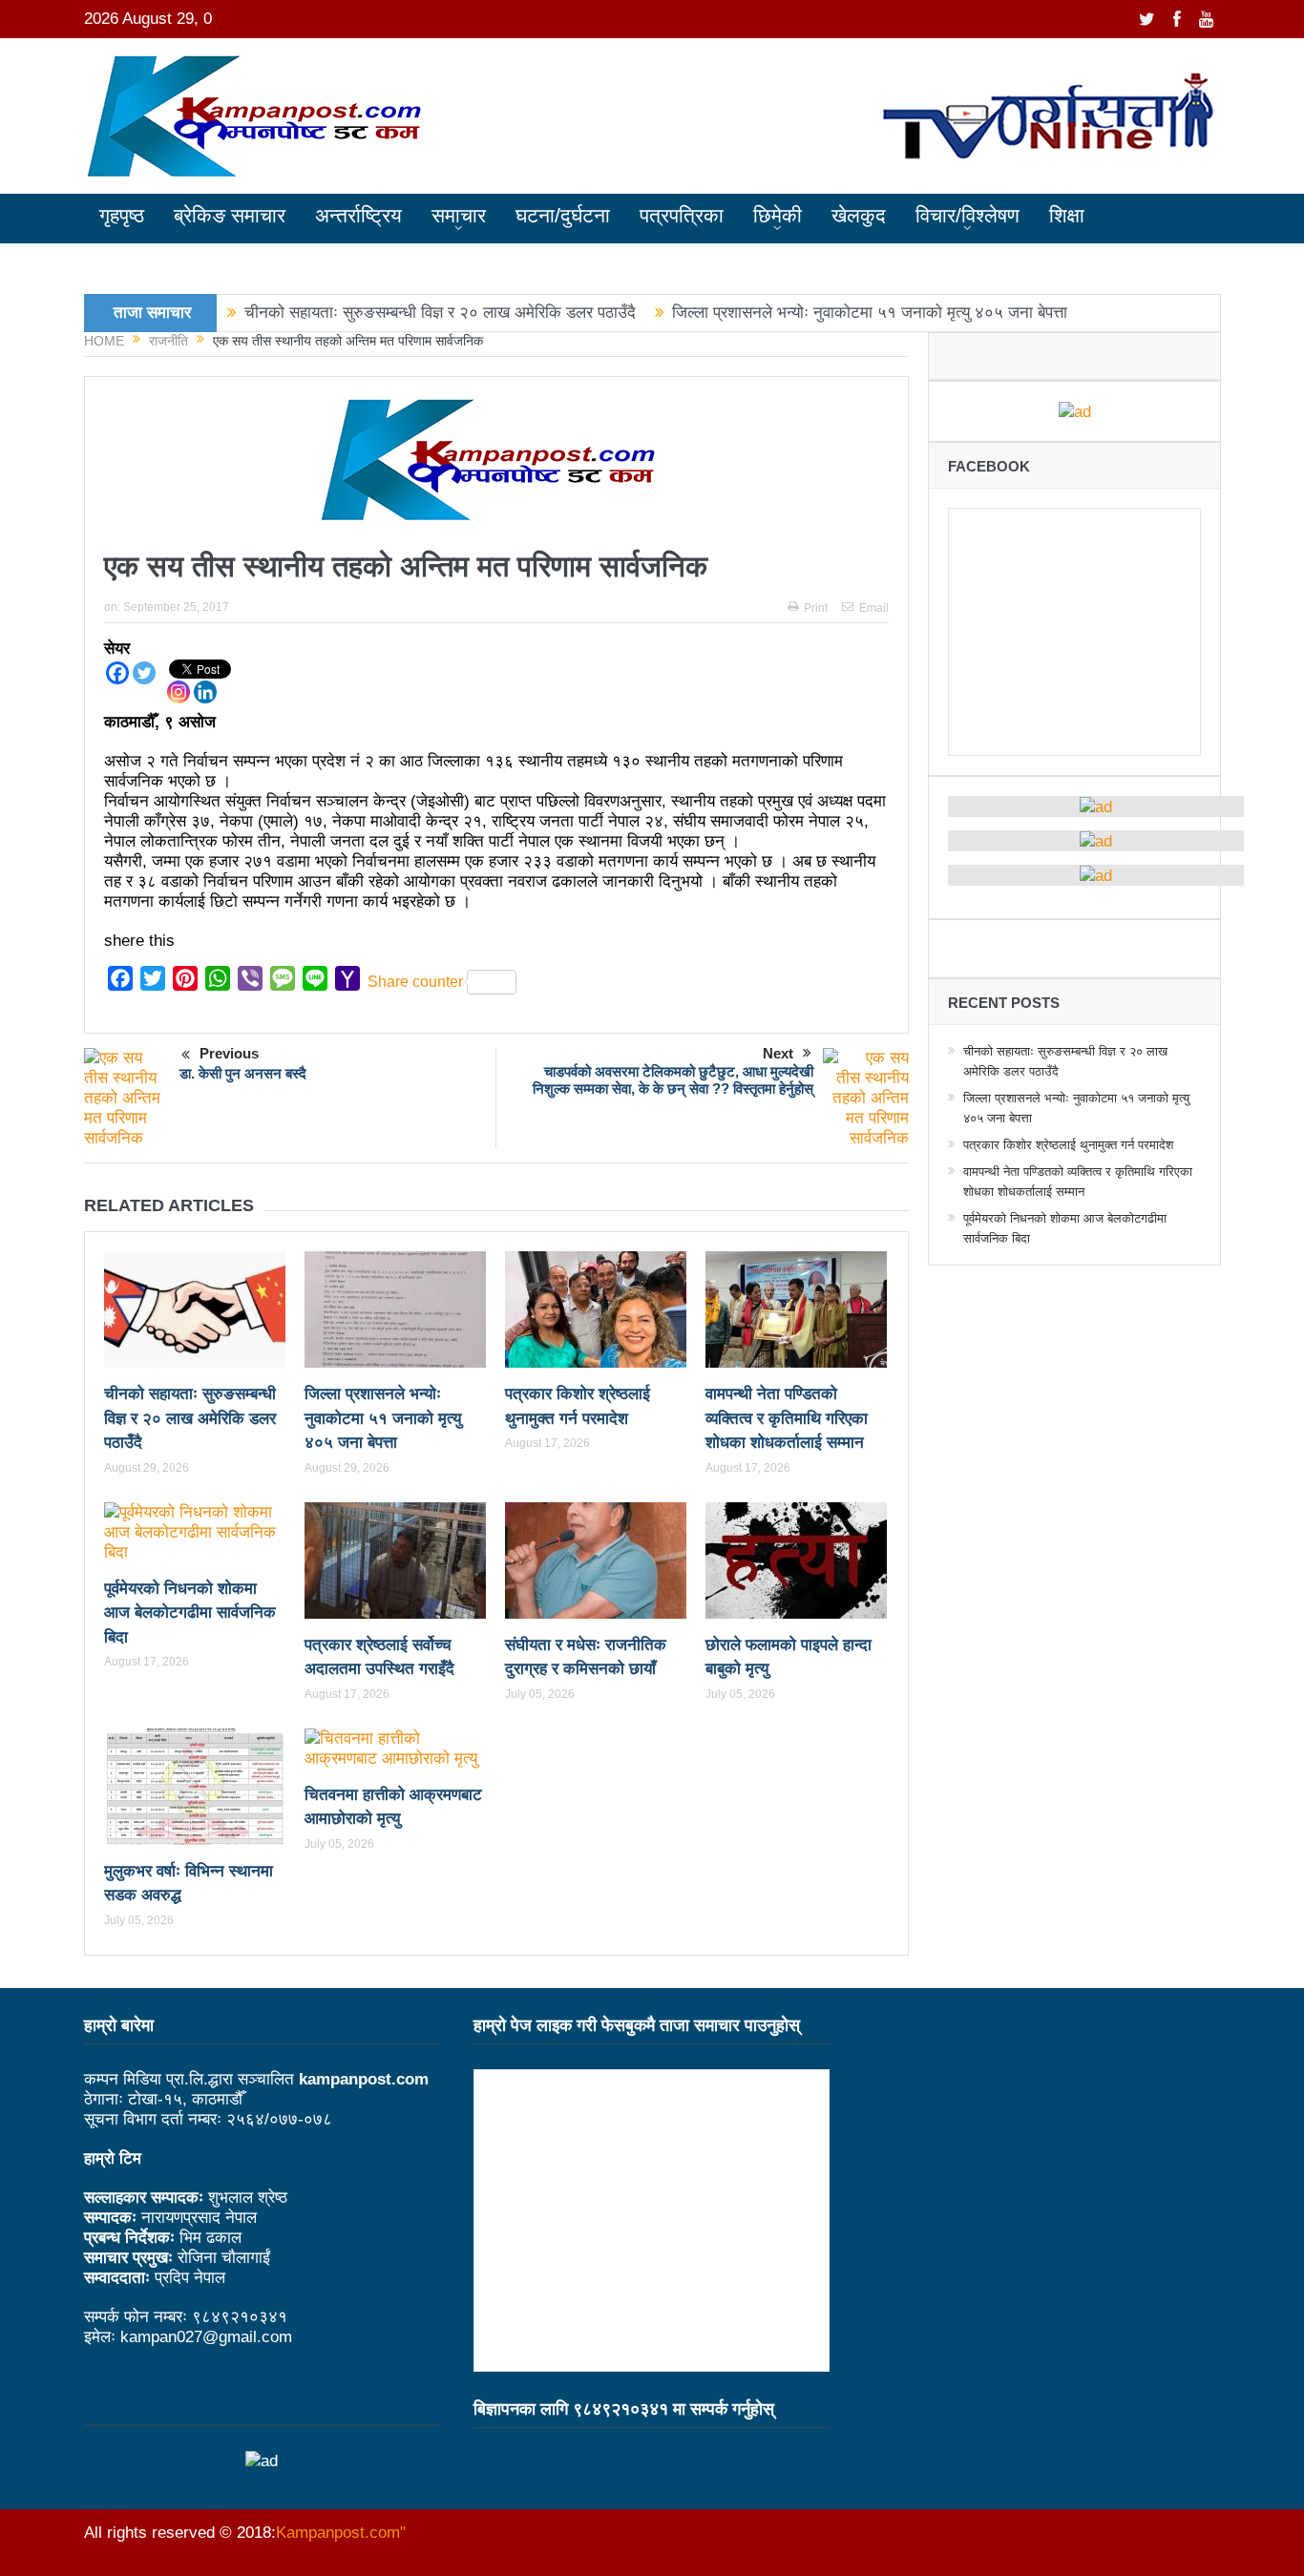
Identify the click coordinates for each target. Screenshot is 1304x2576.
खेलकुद (859, 215)
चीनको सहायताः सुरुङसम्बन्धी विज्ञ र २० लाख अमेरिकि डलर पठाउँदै (440, 313)
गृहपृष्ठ (122, 215)
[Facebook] (117, 673)
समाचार (459, 215)
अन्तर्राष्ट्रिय (358, 215)
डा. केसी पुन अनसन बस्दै (243, 1073)
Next (778, 1053)
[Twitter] (144, 673)
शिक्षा (1067, 215)
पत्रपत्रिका (682, 215)
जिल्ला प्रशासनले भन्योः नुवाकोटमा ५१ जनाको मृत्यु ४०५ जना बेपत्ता (870, 313)
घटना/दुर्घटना (563, 215)
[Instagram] (179, 692)
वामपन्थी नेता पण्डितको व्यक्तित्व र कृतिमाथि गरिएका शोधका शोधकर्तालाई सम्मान (787, 1418)
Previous (229, 1053)
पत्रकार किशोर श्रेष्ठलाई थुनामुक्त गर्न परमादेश (1068, 1145)
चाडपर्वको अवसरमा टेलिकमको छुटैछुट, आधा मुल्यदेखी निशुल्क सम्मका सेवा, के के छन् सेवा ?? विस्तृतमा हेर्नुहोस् (673, 1080)
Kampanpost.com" (341, 2533)
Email (874, 608)
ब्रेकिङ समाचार (230, 215)
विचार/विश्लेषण (967, 215)
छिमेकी (778, 215)
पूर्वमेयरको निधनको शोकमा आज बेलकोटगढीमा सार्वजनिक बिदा (190, 1613)
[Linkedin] (205, 692)
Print (816, 608)
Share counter (415, 982)
